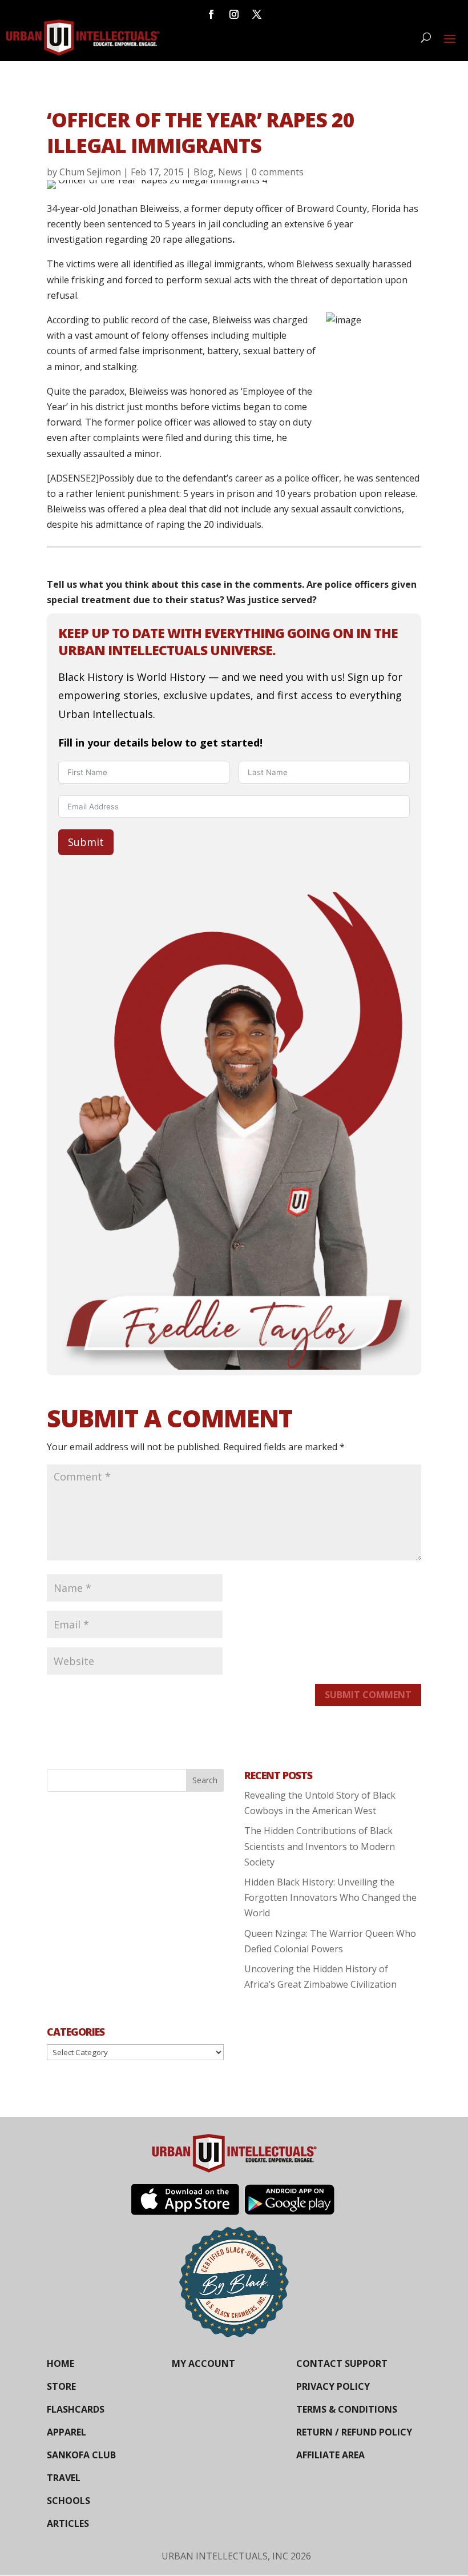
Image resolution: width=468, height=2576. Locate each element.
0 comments (278, 172)
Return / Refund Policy (354, 2432)
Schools (68, 2501)
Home (60, 2364)
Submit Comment (368, 1695)
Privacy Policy (333, 2386)
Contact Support (342, 2364)
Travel (64, 2478)
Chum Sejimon (90, 172)
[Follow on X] (257, 14)
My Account (203, 2364)
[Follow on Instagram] (234, 14)
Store (61, 2386)
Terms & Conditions (347, 2409)
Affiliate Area (330, 2455)
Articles (68, 2523)
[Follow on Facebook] (211, 14)
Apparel (66, 2432)
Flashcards (76, 2409)
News (230, 172)
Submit (86, 842)
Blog (203, 172)
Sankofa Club (81, 2455)
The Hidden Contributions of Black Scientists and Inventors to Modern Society (320, 1846)
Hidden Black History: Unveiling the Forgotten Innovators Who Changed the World (330, 1897)
